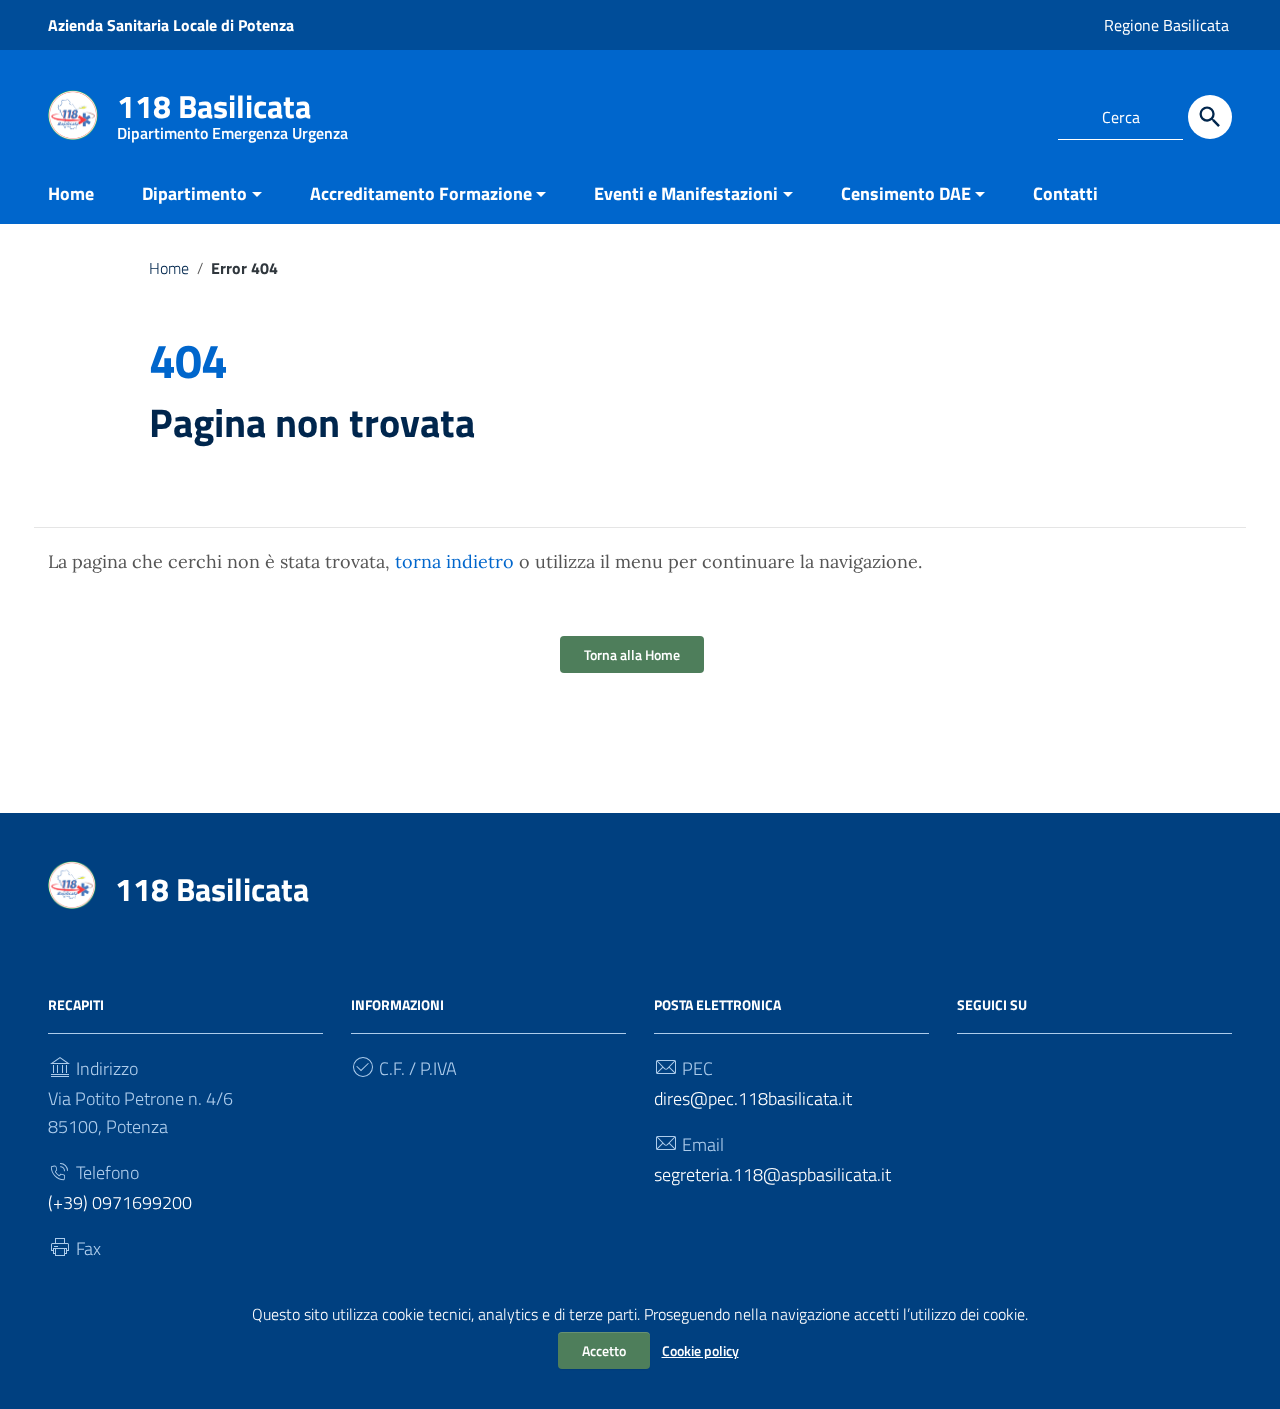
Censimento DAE (906, 193)
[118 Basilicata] (73, 113)
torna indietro (454, 561)
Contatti (1065, 193)
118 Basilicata (232, 110)
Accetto (604, 1350)
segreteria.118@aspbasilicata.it (772, 1174)
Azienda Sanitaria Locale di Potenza (171, 25)
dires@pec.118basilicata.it (753, 1098)
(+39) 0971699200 (120, 1202)
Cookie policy (700, 1350)
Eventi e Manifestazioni (686, 193)
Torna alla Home (632, 654)
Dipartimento (194, 193)
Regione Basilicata (1166, 25)
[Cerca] (1210, 117)
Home (71, 193)
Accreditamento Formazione (421, 193)
